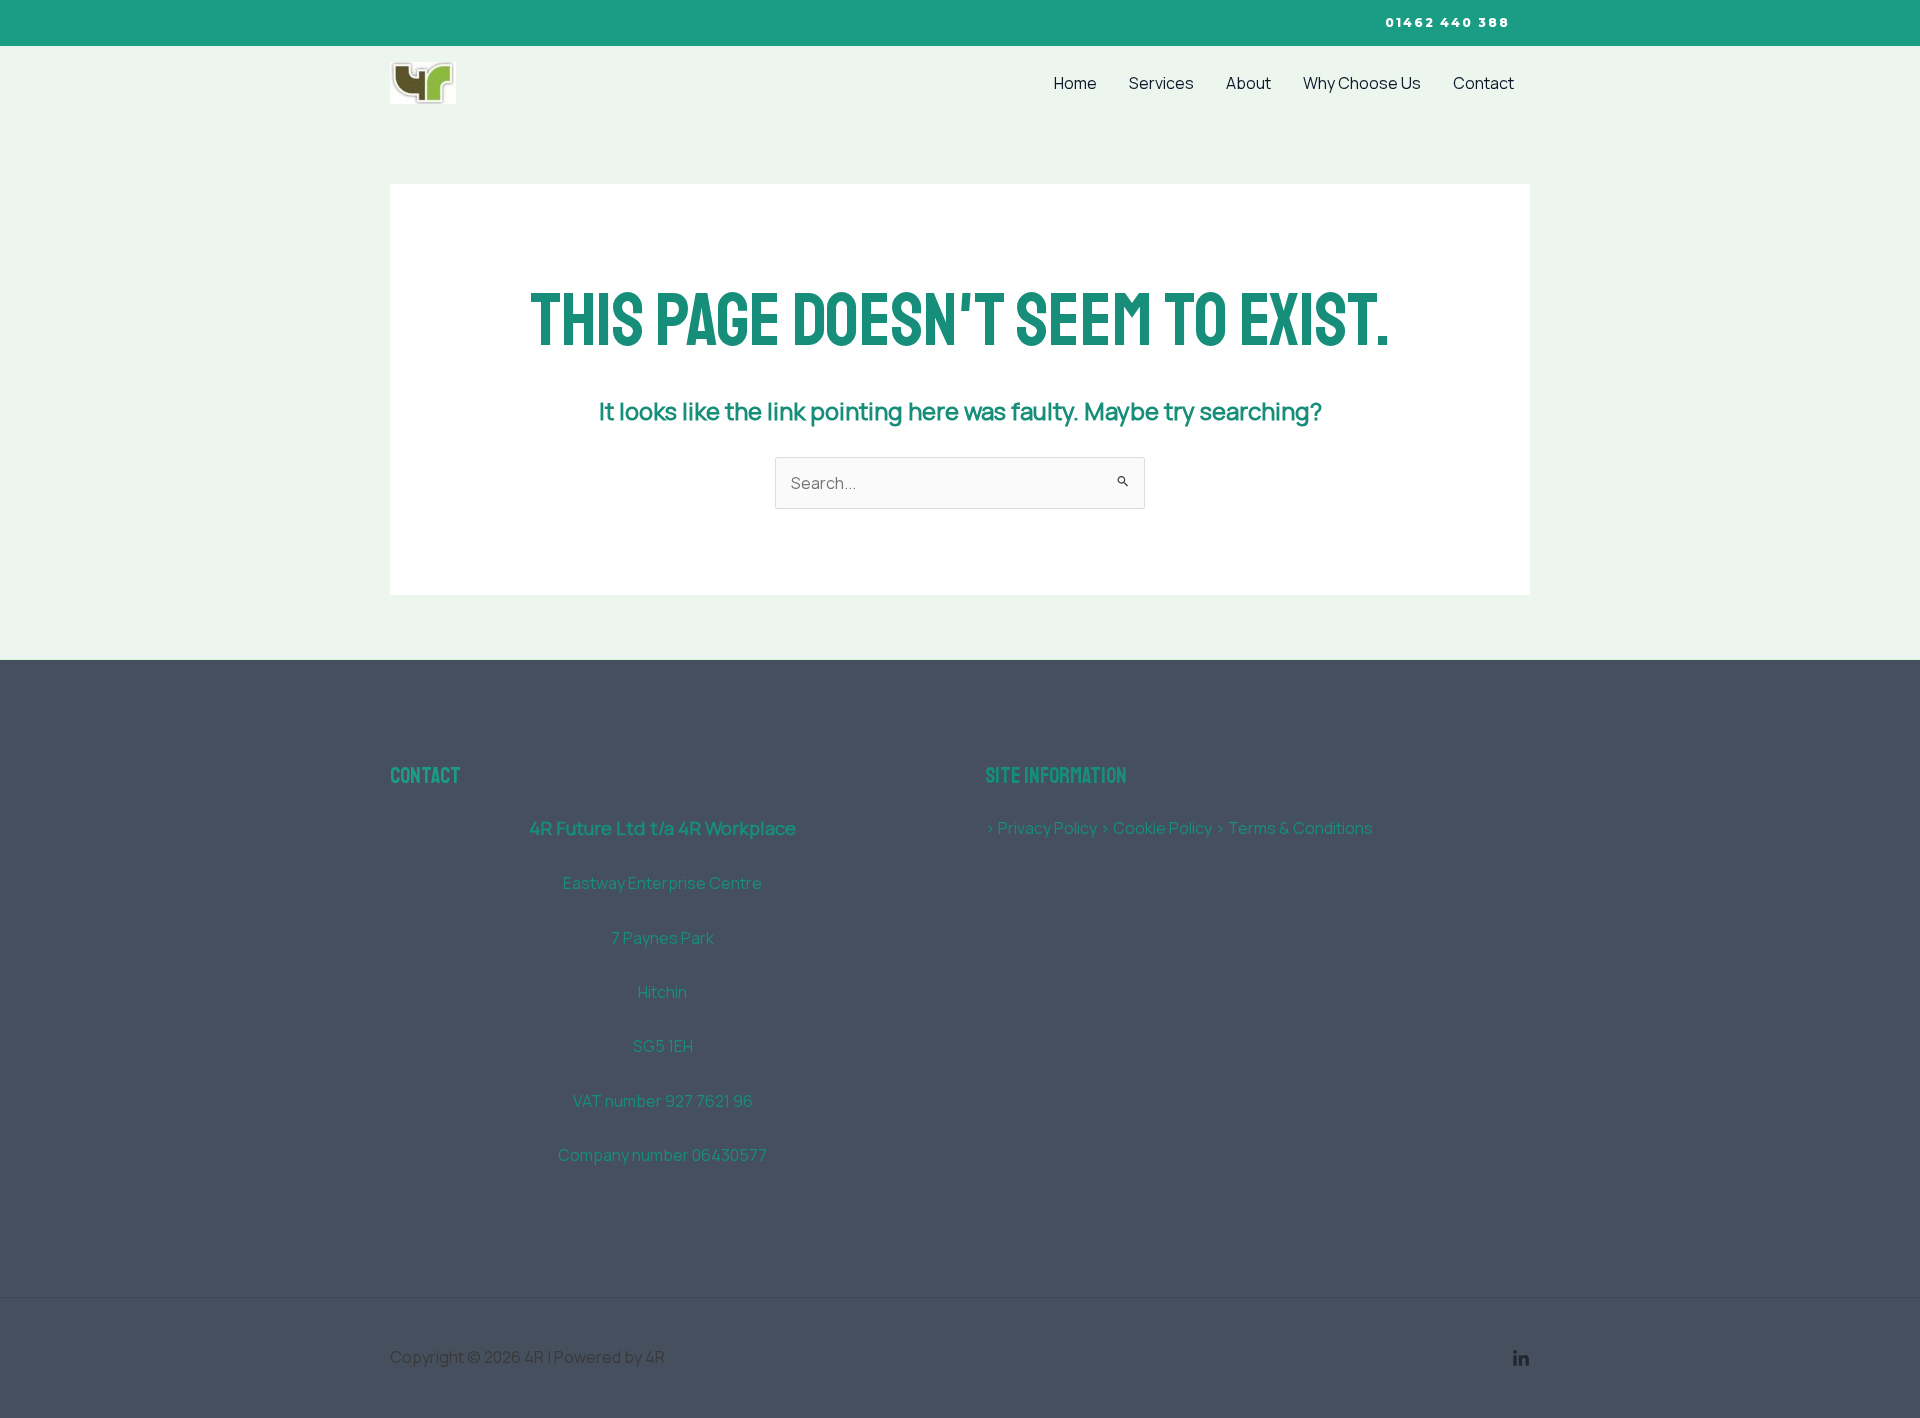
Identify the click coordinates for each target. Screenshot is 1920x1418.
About (1248, 83)
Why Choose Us (1362, 83)
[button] (1447, 23)
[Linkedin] (1521, 1359)
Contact (1483, 83)
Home (1075, 83)
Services (1161, 83)
